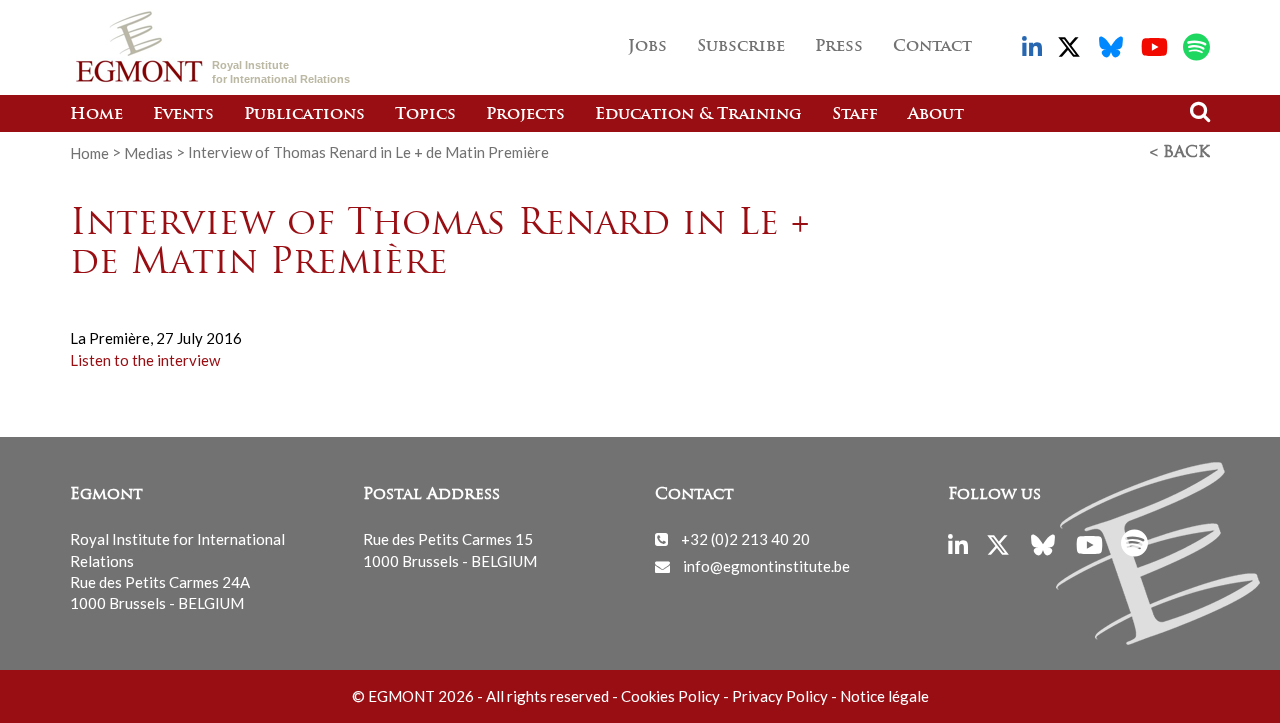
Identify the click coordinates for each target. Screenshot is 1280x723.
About (936, 115)
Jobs (647, 47)
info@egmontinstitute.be (766, 566)
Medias (148, 152)
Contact (932, 47)
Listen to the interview (145, 360)
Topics (425, 115)
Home (96, 115)
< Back (1180, 153)
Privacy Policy (780, 696)
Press (839, 47)
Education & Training (698, 115)
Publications (304, 115)
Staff (855, 115)
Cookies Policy (670, 696)
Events (183, 115)
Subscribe (741, 47)
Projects (525, 115)
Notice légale (884, 696)
